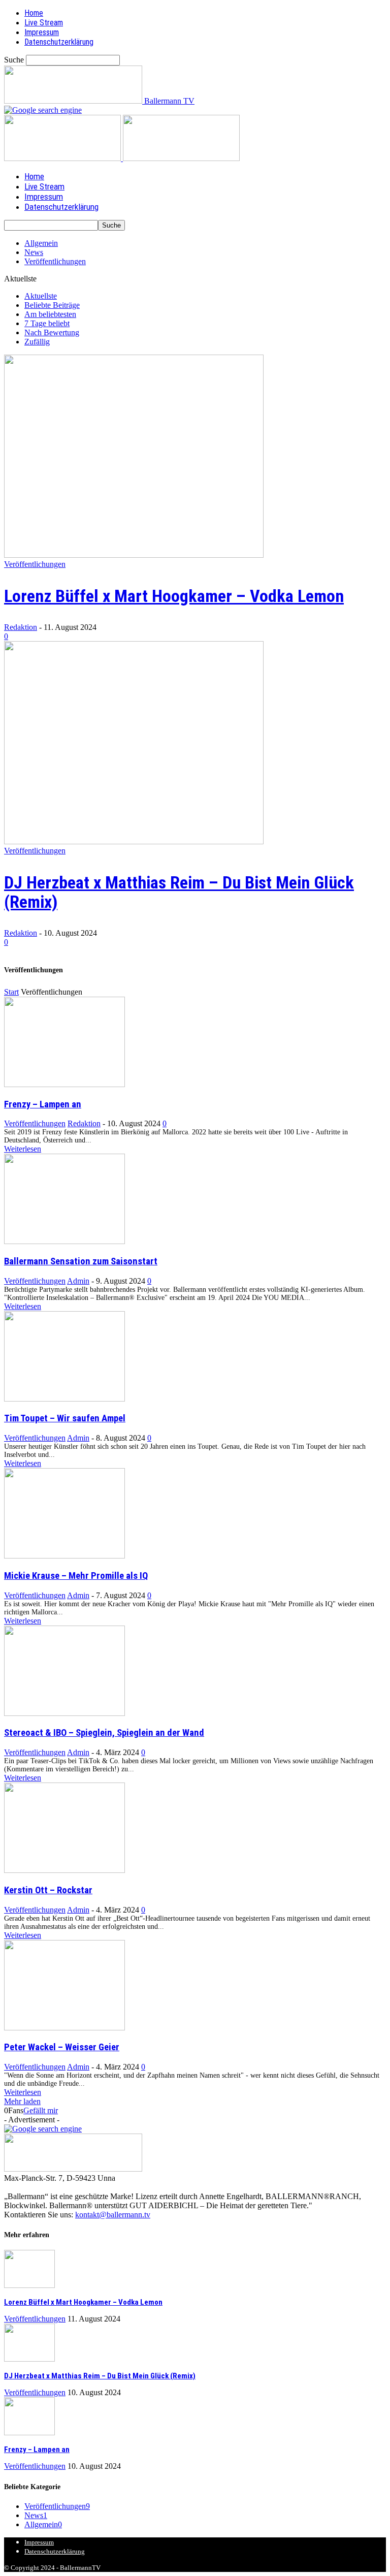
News (34, 252)
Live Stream (44, 23)
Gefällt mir (41, 2110)
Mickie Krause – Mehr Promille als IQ (76, 1576)
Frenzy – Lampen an (43, 1104)
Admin (78, 1281)
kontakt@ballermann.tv (113, 2215)
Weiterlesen (23, 1149)
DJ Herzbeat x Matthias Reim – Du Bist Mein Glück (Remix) (179, 892)
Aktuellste (41, 296)
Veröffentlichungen (55, 261)
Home (34, 13)
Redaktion (21, 627)
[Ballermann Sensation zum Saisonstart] (64, 1241)
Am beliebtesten (50, 314)
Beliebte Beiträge (52, 305)
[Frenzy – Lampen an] (64, 1084)
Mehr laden (22, 2101)
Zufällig (37, 342)
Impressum (42, 32)
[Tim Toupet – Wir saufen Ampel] (64, 1399)
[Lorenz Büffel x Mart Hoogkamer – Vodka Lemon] (134, 555)
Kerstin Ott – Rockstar (48, 1890)
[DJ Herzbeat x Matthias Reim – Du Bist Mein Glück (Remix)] (134, 841)
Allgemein (41, 243)
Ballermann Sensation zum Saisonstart (81, 1261)
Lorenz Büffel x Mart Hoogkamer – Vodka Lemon (174, 596)
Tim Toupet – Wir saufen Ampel (65, 1418)
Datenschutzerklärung (59, 42)
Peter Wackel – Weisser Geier (62, 2047)
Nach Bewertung (52, 332)
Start (11, 992)
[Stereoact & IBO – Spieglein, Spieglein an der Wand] (64, 1713)
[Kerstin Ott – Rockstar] (64, 1870)
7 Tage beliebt (47, 323)
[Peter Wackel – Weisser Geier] (64, 2028)
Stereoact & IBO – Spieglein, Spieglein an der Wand (104, 1733)
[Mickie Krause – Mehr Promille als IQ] (64, 1556)
